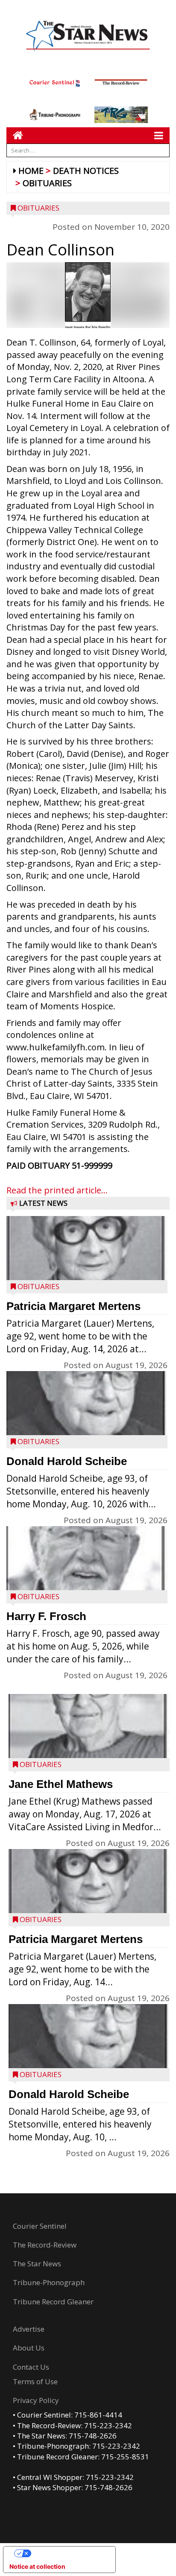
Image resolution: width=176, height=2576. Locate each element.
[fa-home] (15, 135)
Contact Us (31, 2367)
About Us (29, 2348)
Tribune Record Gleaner (53, 2302)
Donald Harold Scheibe (67, 1461)
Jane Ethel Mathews (61, 1784)
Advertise (29, 2329)
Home (31, 171)
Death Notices (86, 171)
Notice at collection (37, 2566)
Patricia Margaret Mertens (73, 1306)
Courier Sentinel (40, 2226)
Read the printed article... (57, 1190)
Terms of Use (35, 2381)
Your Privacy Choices (68, 2553)
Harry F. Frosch (46, 1616)
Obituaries (47, 183)
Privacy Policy (36, 2400)
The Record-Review (45, 2245)
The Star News (37, 2264)
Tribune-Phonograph (49, 2282)
